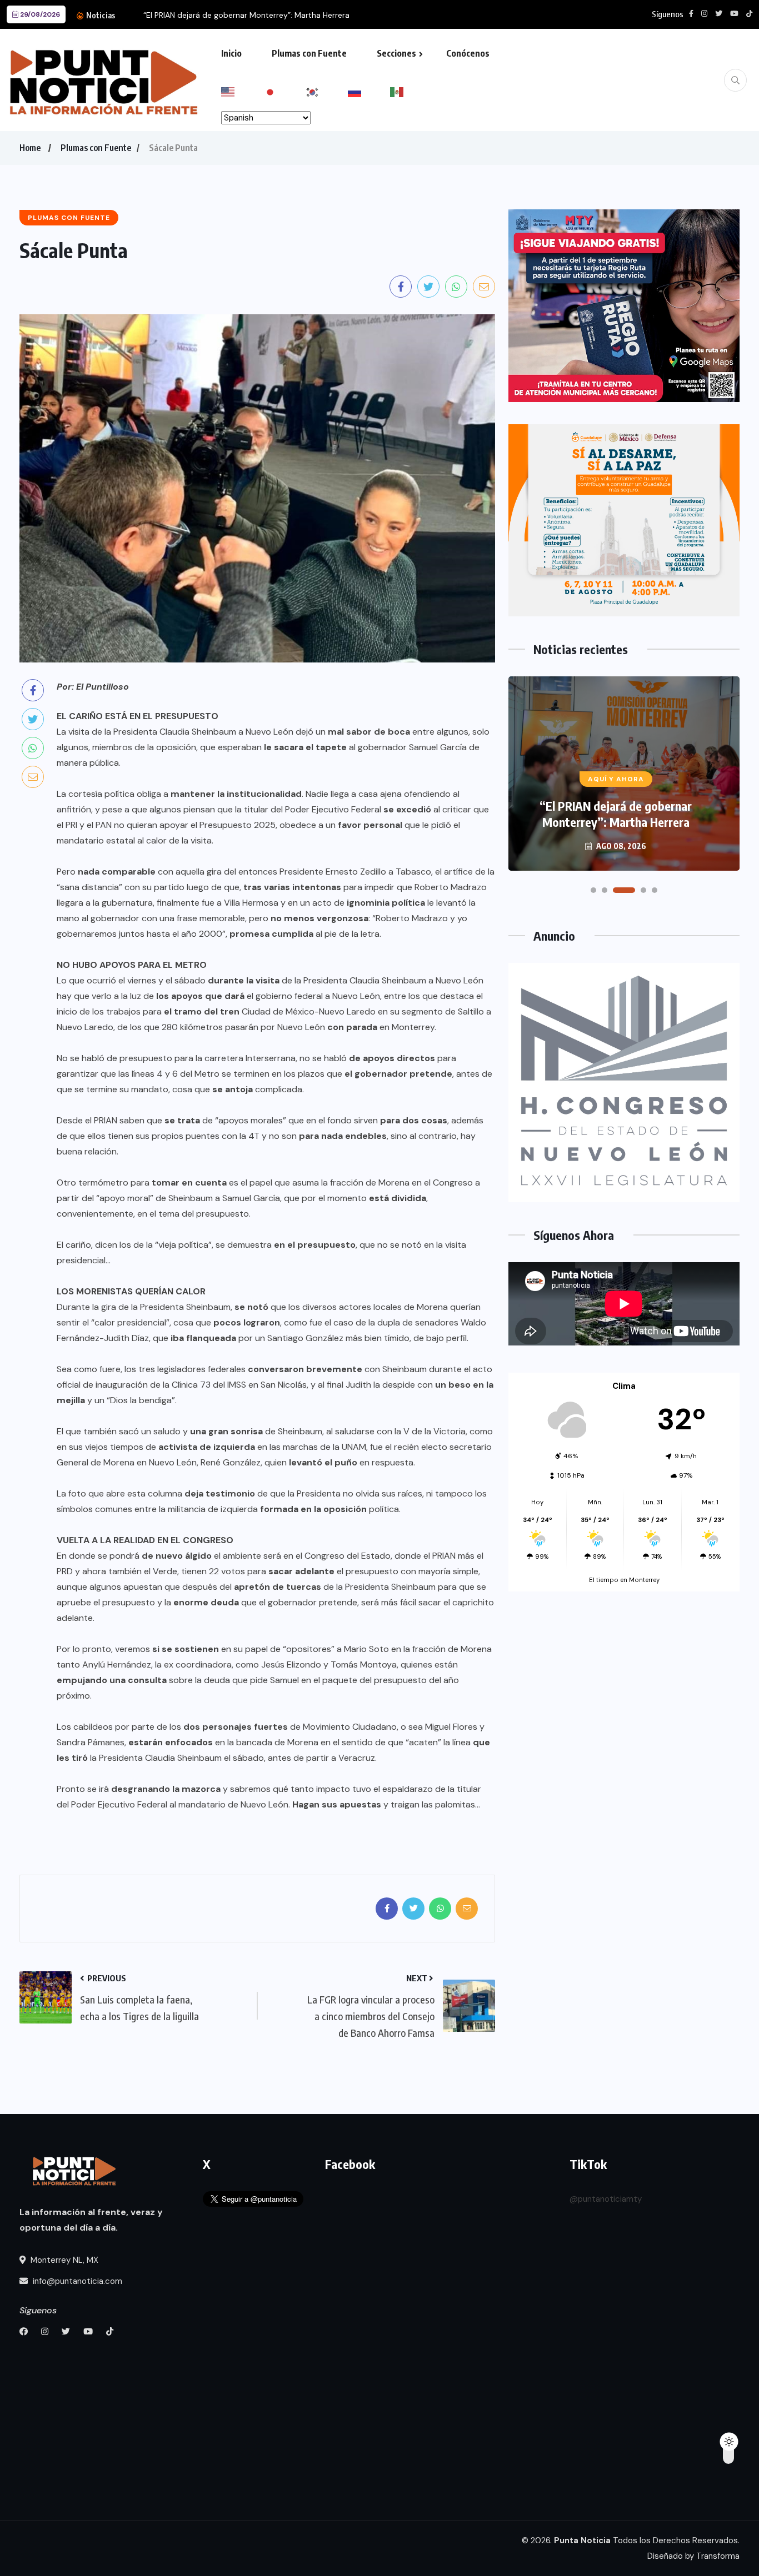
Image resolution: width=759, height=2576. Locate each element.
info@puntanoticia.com (76, 2281)
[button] (593, 890)
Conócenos (468, 53)
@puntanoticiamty (606, 2199)
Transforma (718, 2556)
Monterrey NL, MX (63, 2260)
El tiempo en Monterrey (624, 1580)
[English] (242, 91)
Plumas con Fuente (309, 53)
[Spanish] (411, 91)
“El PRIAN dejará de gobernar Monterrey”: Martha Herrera (246, 15)
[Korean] (327, 91)
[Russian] (369, 91)
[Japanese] (284, 91)
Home (30, 148)
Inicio (231, 53)
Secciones (396, 53)
